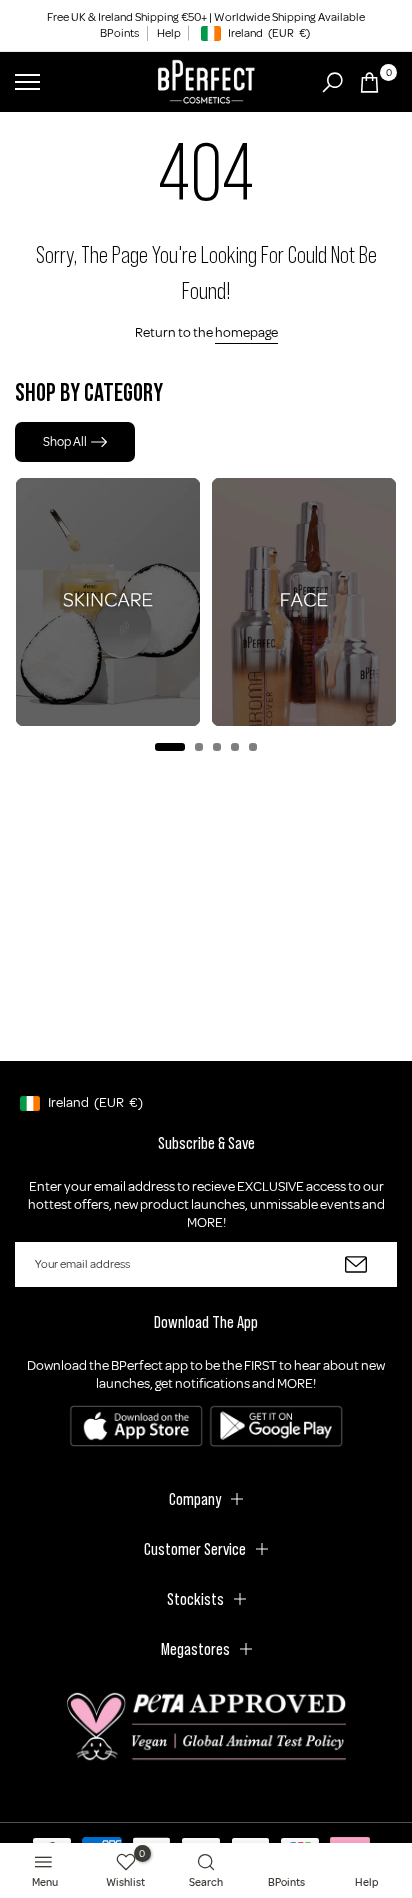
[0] (369, 82)
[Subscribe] (356, 1264)
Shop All (65, 442)
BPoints (119, 33)
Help (169, 33)
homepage (246, 332)
